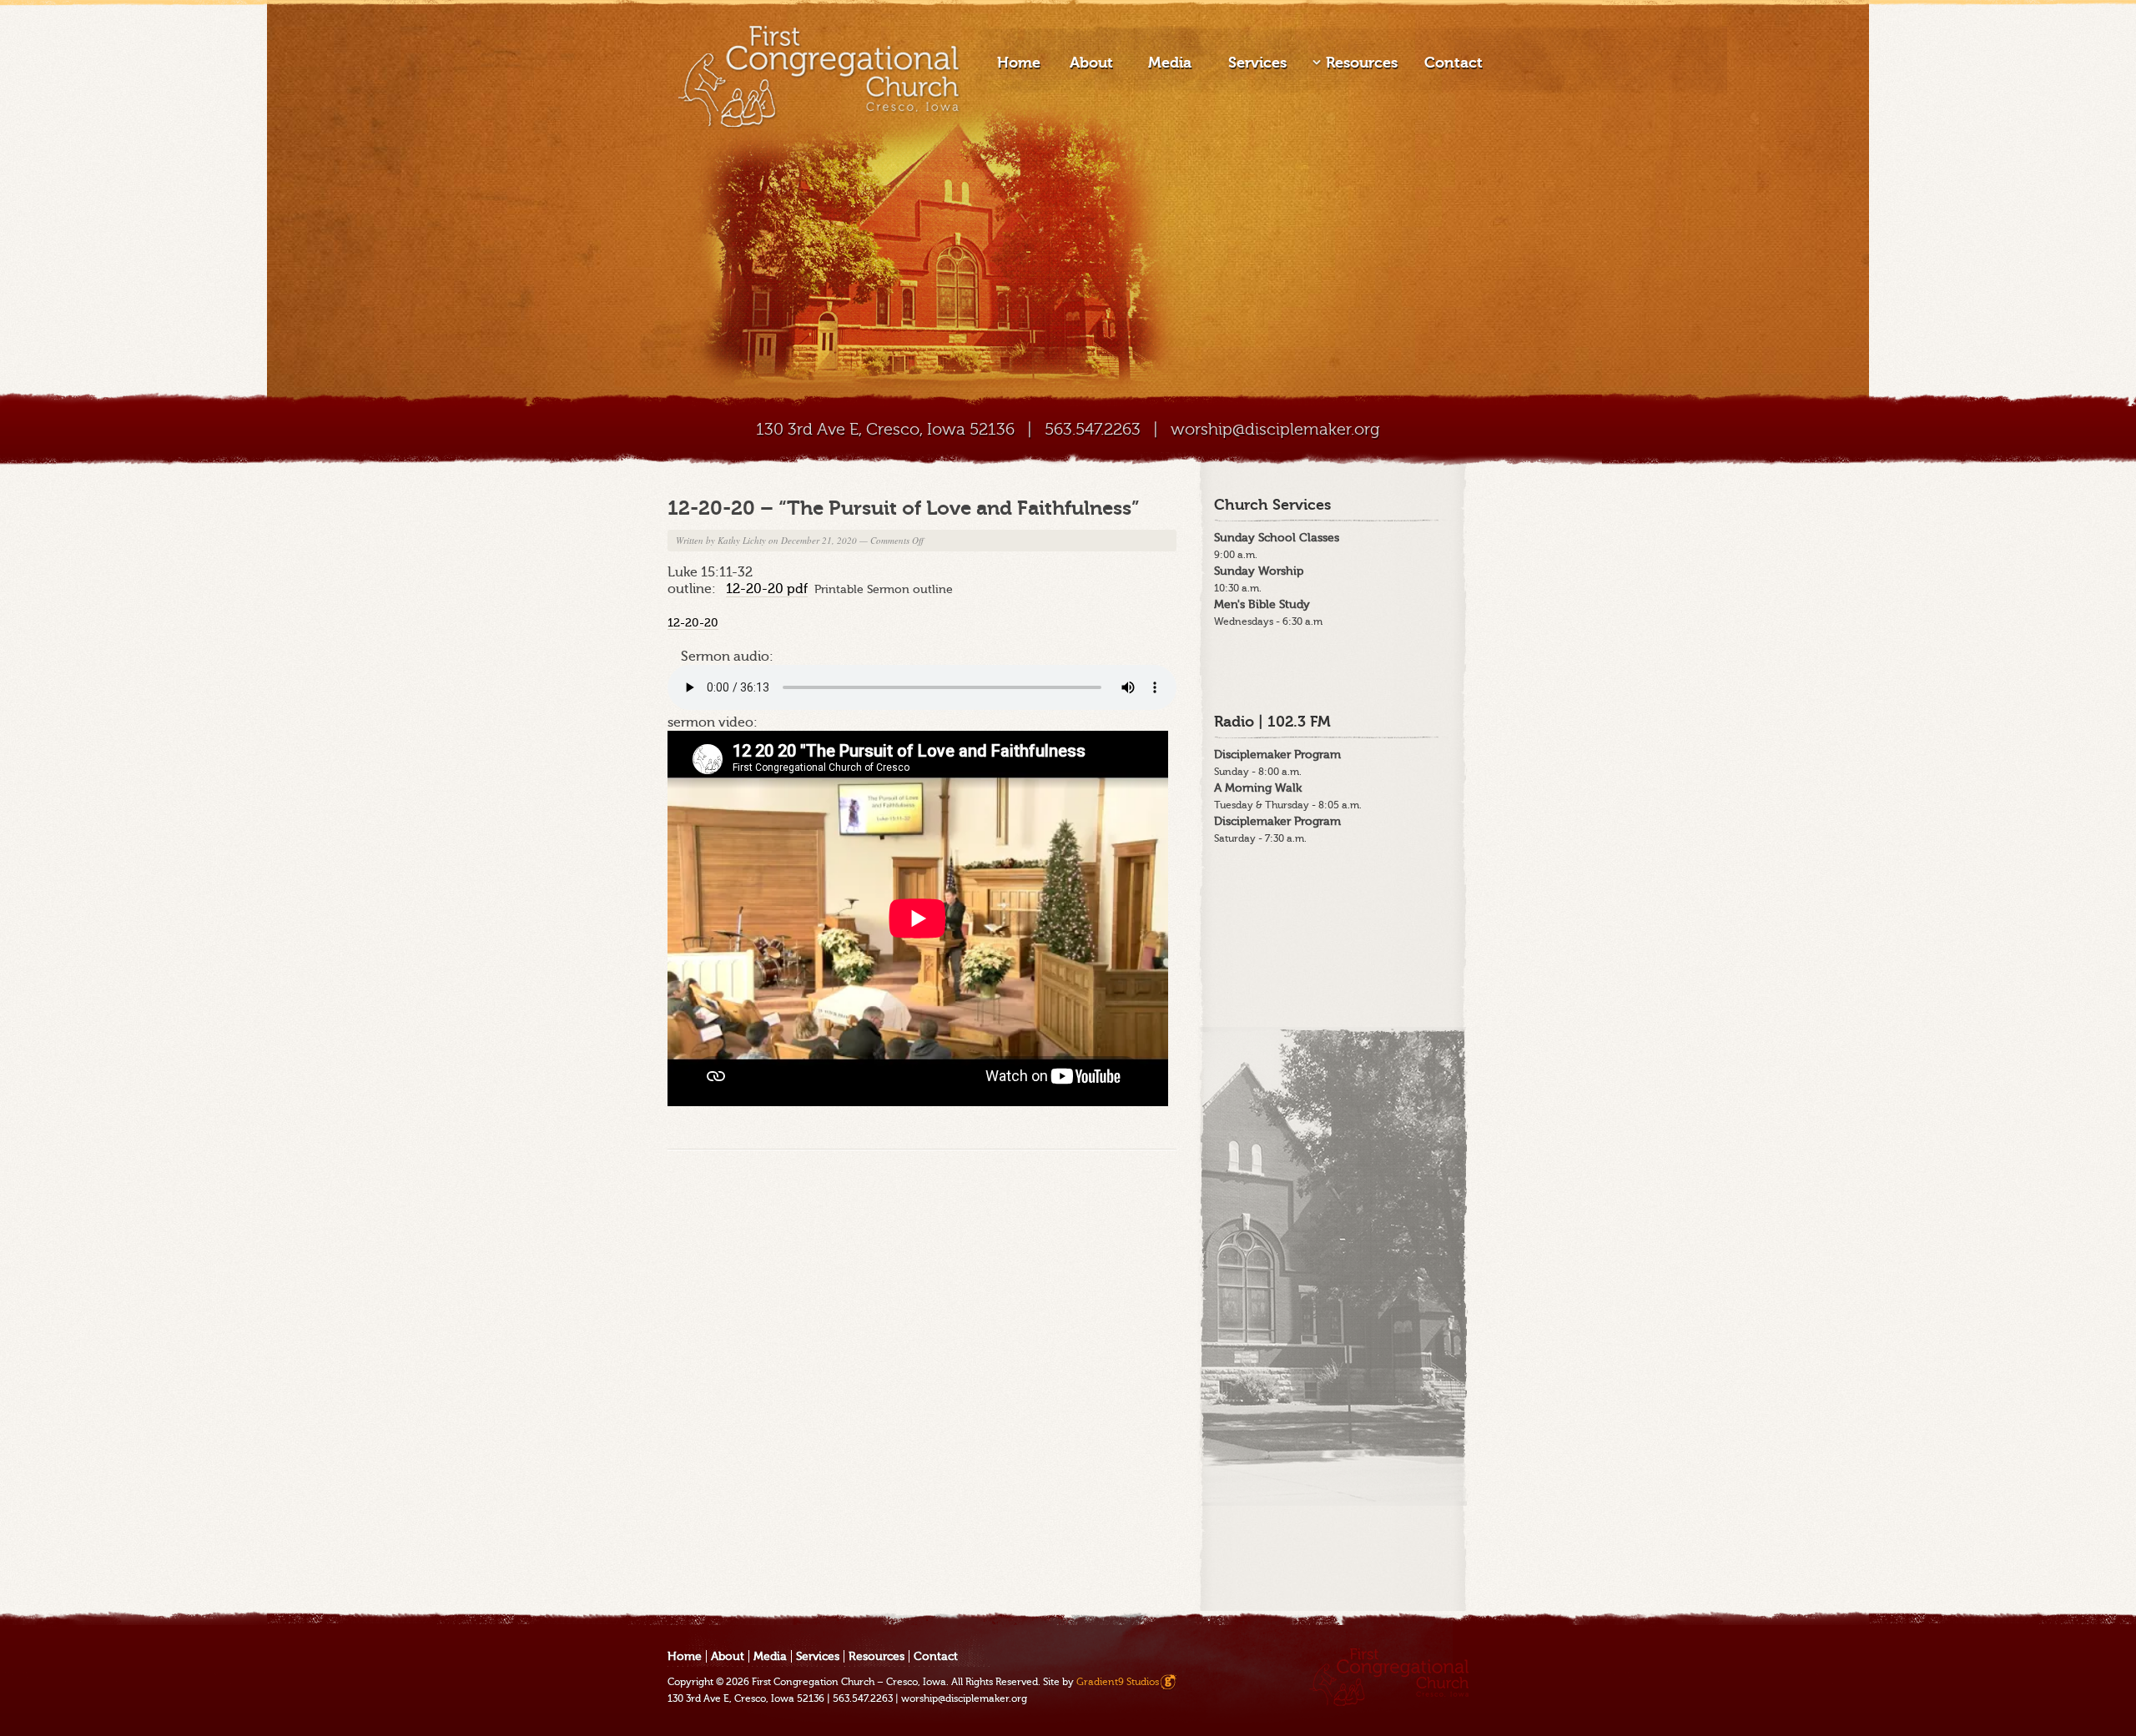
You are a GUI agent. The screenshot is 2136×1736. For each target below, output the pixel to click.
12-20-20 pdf (767, 589)
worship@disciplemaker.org (1275, 429)
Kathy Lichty (742, 540)
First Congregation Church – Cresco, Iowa (849, 1682)
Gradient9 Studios (1118, 1682)
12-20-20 (693, 623)
